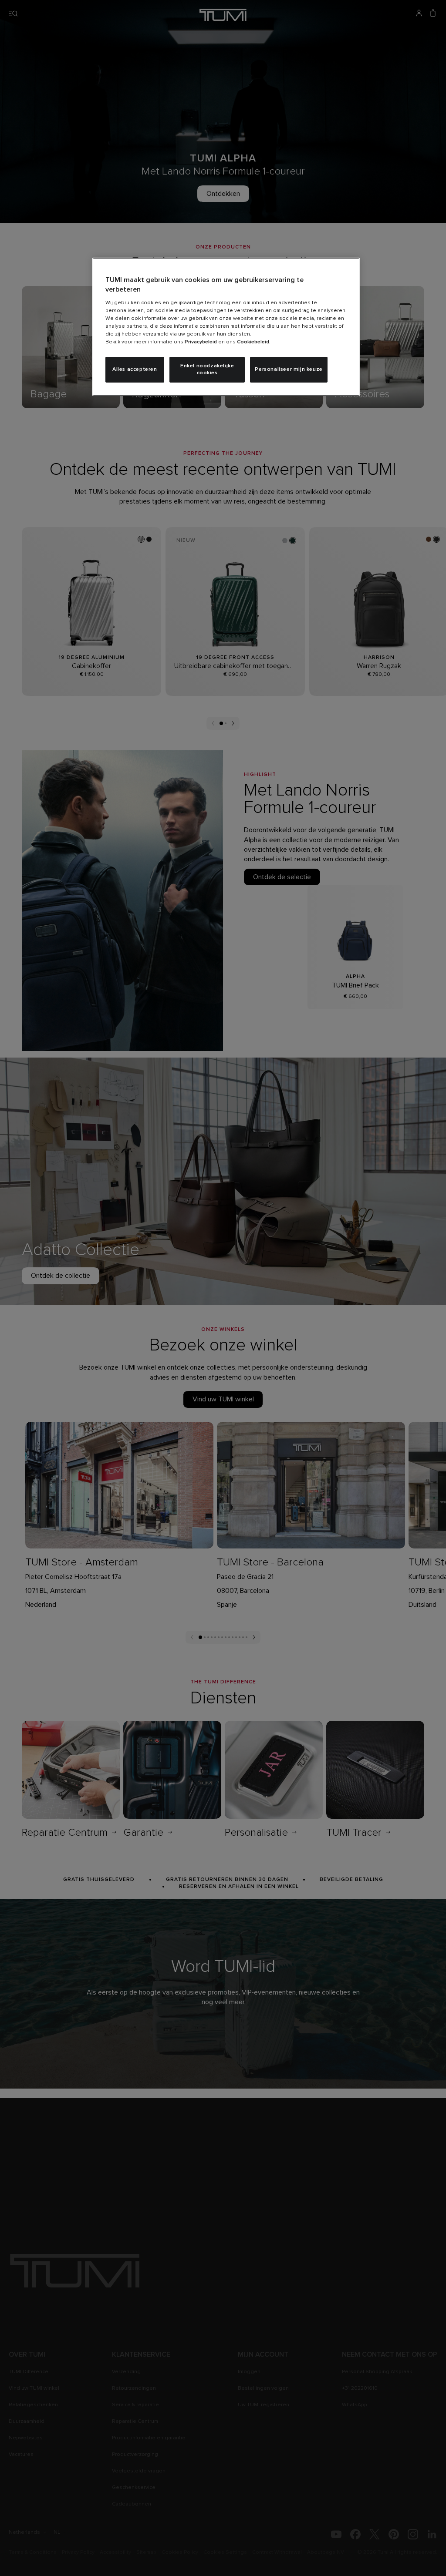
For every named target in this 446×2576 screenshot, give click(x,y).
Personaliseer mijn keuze (289, 369)
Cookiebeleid (253, 342)
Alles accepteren (135, 369)
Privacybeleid (201, 342)
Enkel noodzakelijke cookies (207, 370)
